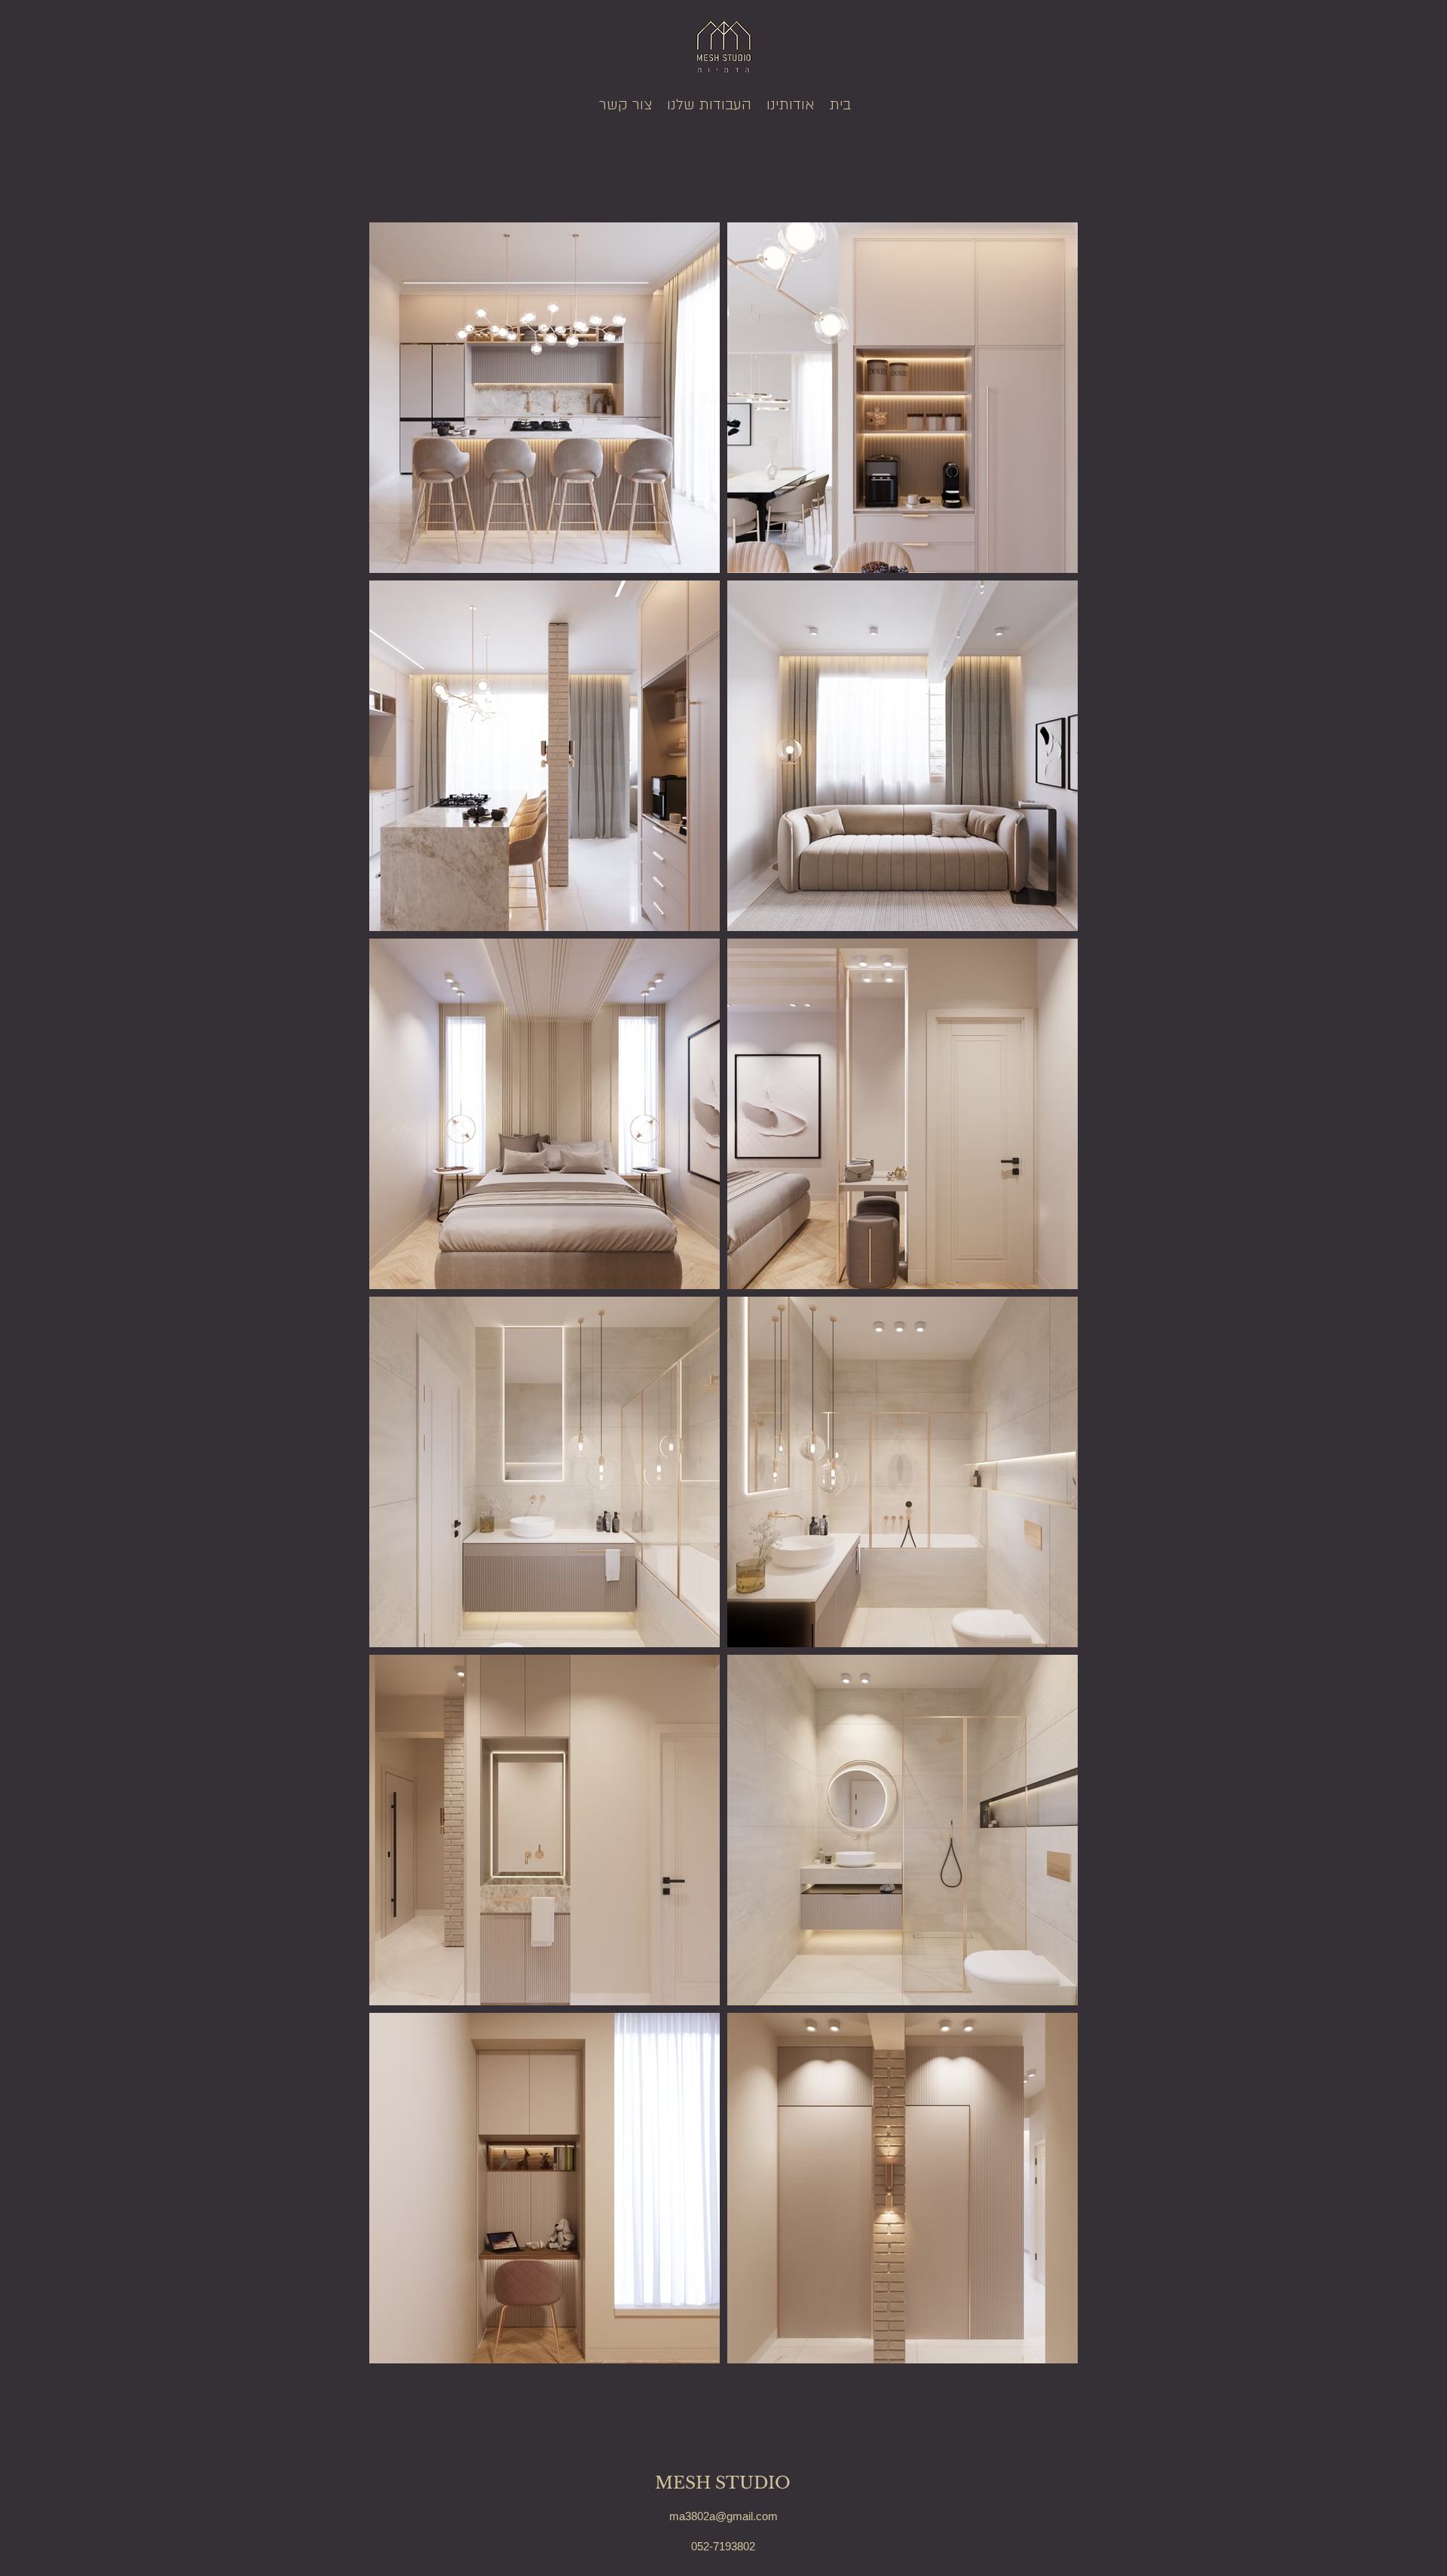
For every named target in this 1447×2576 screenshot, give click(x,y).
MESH (685, 2483)
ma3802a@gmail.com (723, 2516)
